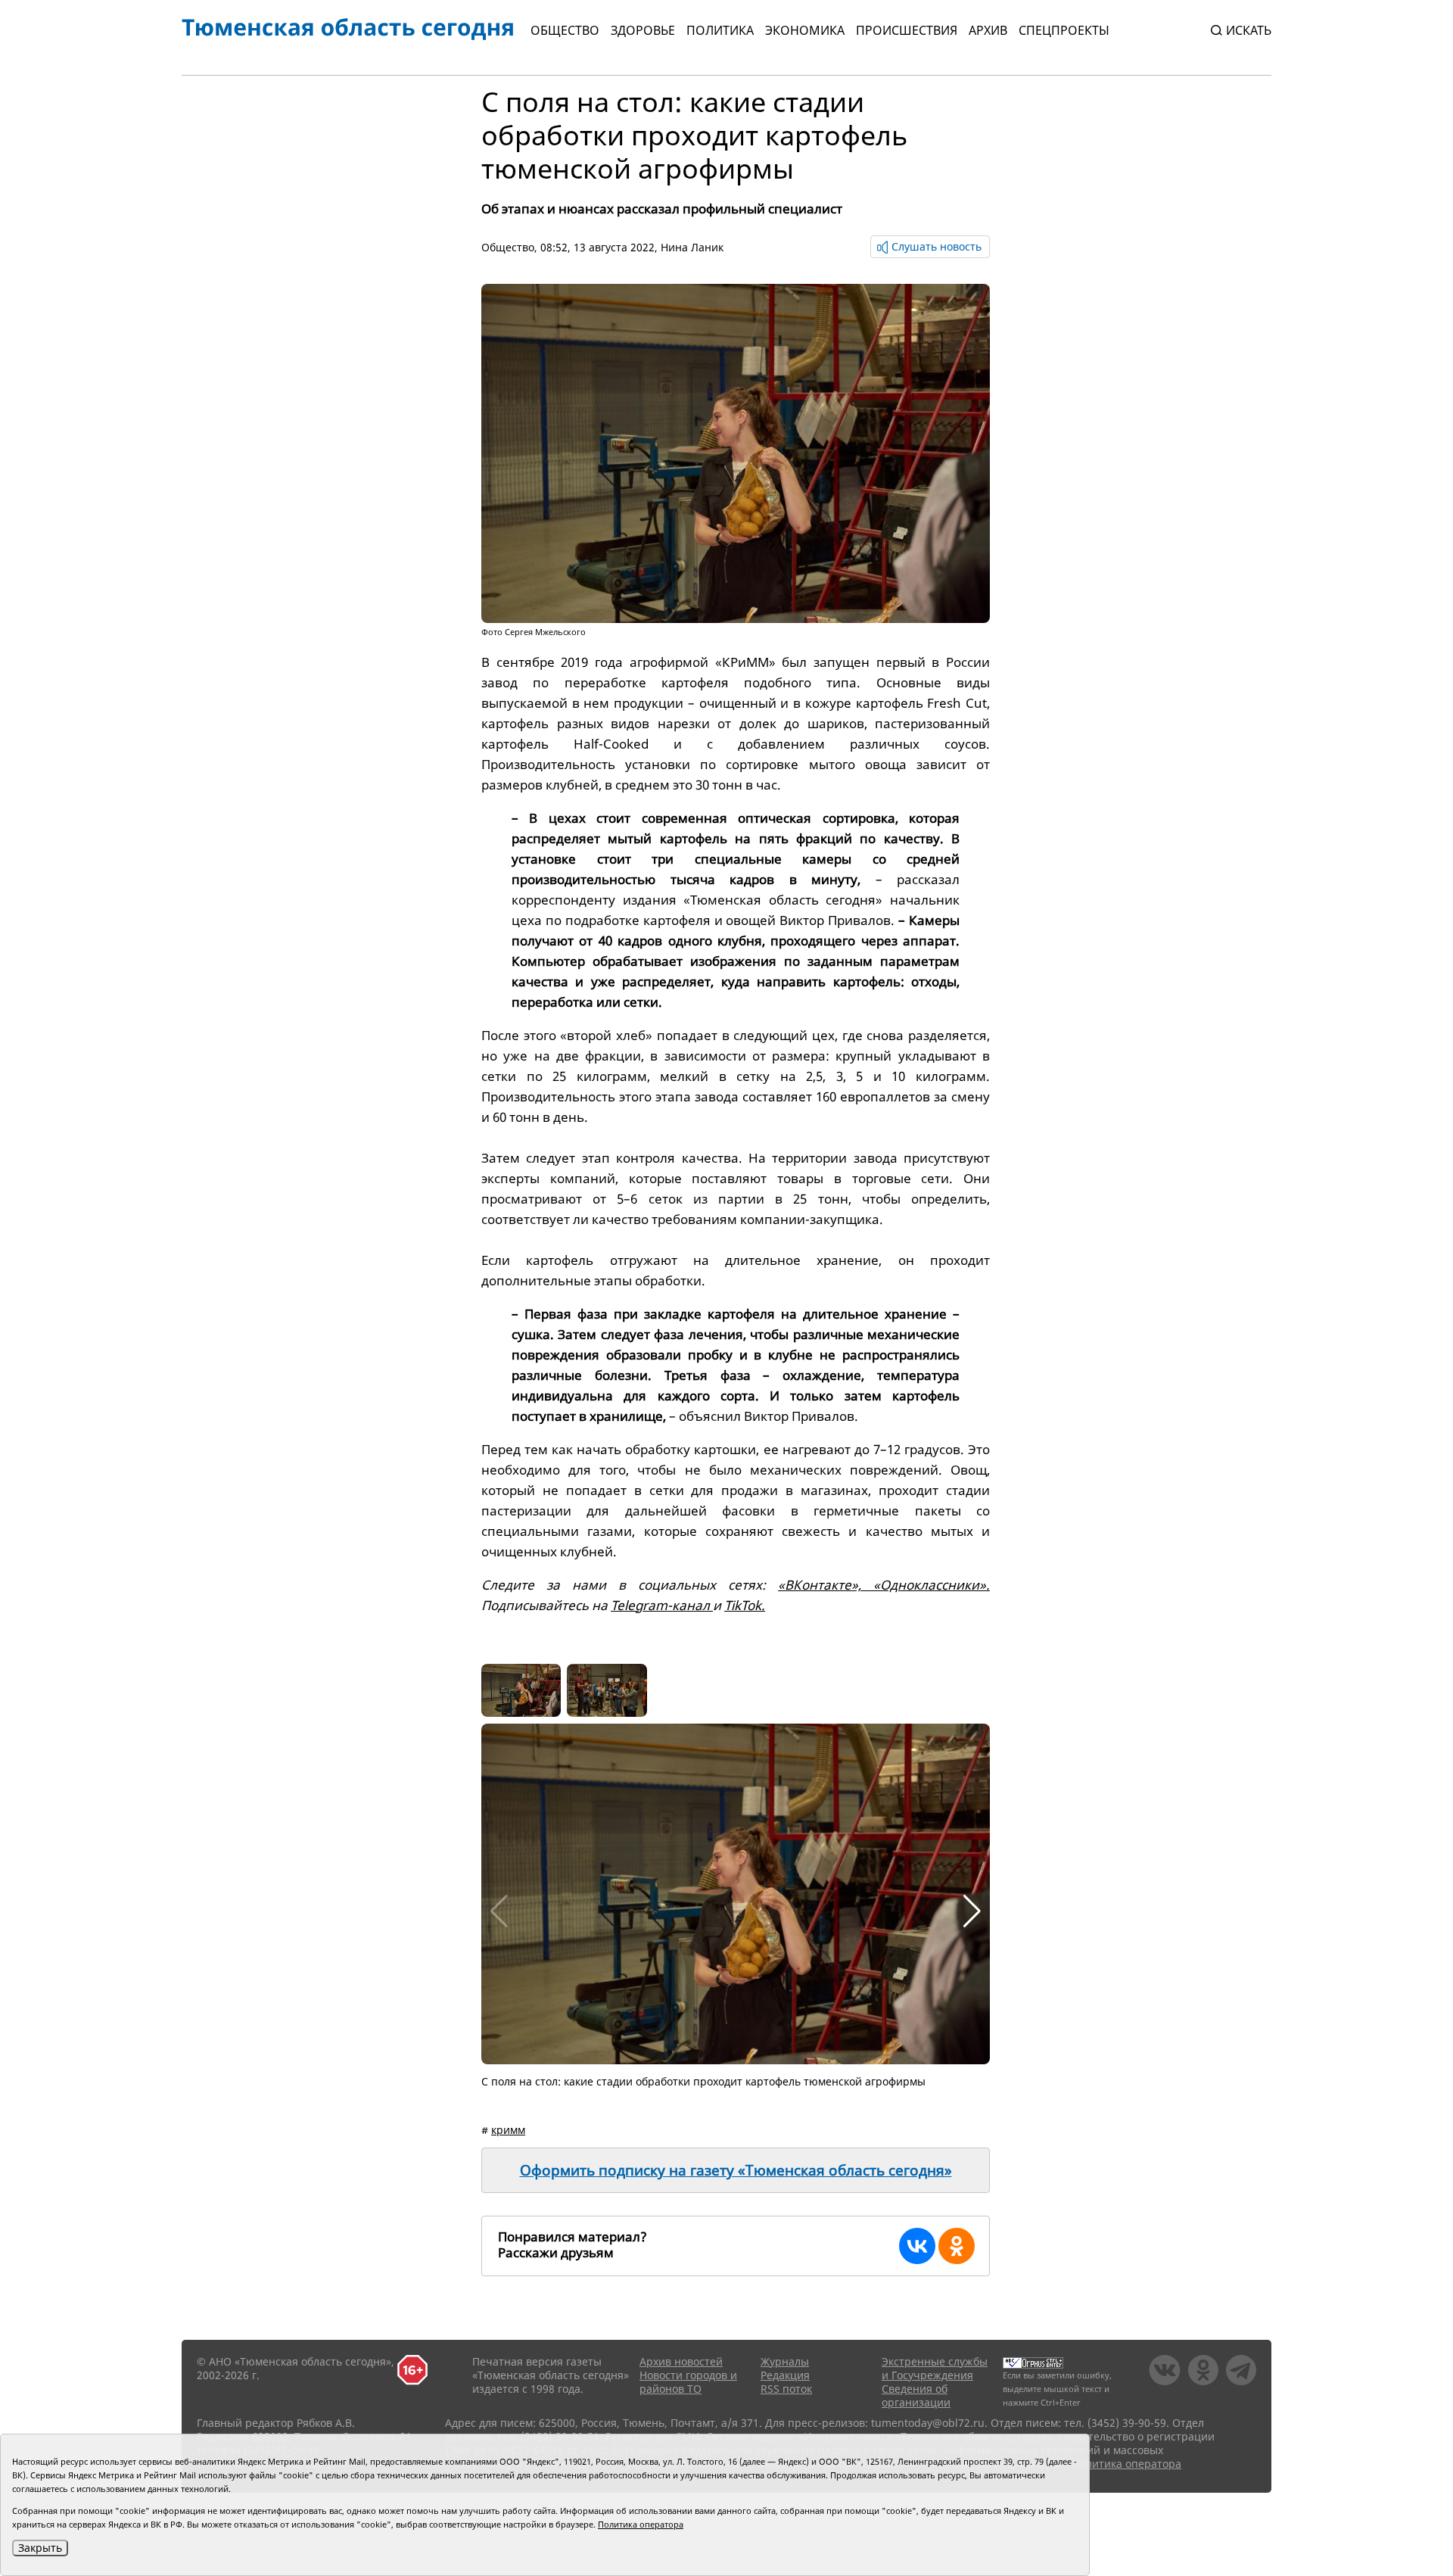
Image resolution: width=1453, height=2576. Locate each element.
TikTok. (745, 1605)
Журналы (785, 2361)
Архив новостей (681, 2361)
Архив (988, 30)
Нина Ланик (692, 247)
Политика (720, 30)
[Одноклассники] (957, 2246)
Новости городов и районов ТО (688, 2382)
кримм (508, 2130)
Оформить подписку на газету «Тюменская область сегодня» (736, 2170)
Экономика (805, 30)
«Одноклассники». (932, 1585)
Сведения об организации (916, 2395)
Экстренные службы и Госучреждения (935, 2368)
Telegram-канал (662, 1605)
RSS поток (786, 2389)
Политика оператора (1127, 2464)
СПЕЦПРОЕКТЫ (1064, 30)
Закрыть (40, 2548)
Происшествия (907, 30)
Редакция (785, 2375)
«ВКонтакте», (826, 1585)
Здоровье (643, 30)
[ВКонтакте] (917, 2246)
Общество (565, 30)
